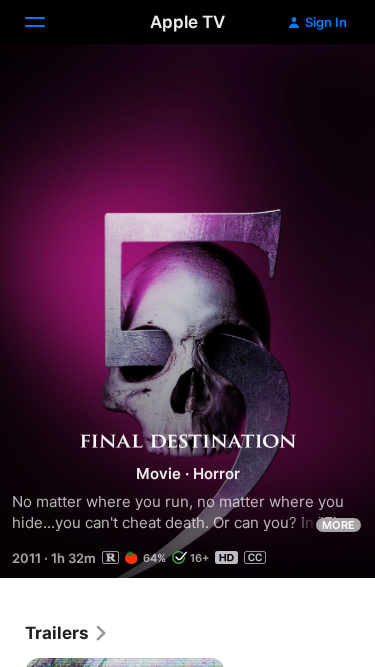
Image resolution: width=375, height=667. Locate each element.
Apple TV (187, 22)
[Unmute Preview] (321, 83)
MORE (338, 525)
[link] (67, 633)
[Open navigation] (47, 22)
